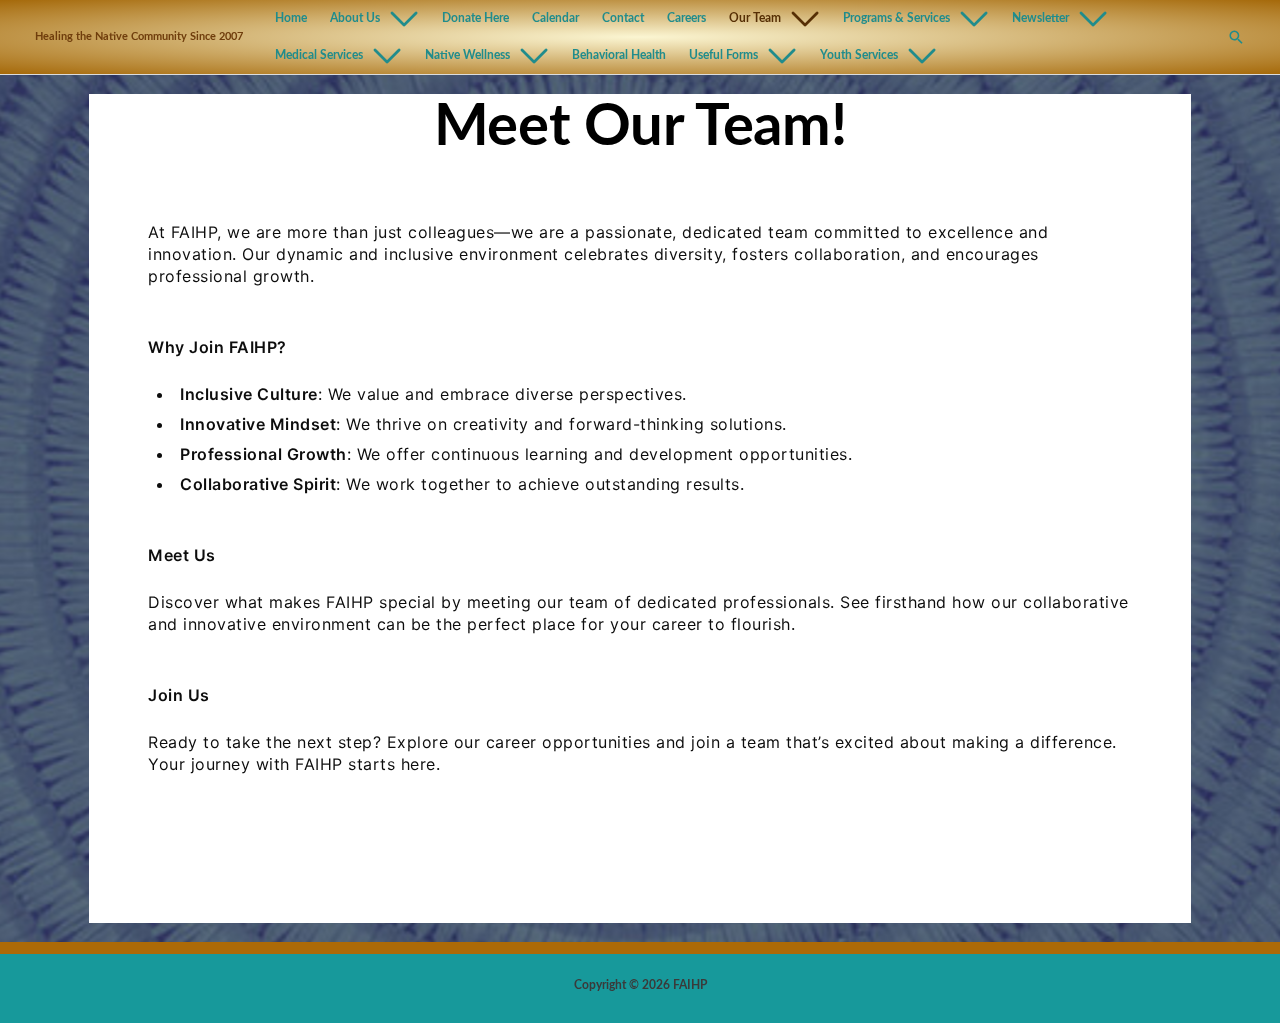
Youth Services (859, 55)
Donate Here (475, 18)
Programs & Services (896, 18)
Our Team (755, 18)
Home (291, 18)
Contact (623, 18)
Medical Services (319, 55)
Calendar (555, 18)
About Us (355, 18)
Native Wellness (467, 55)
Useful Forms (723, 55)
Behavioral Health (619, 55)
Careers (686, 18)
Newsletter (1040, 18)
